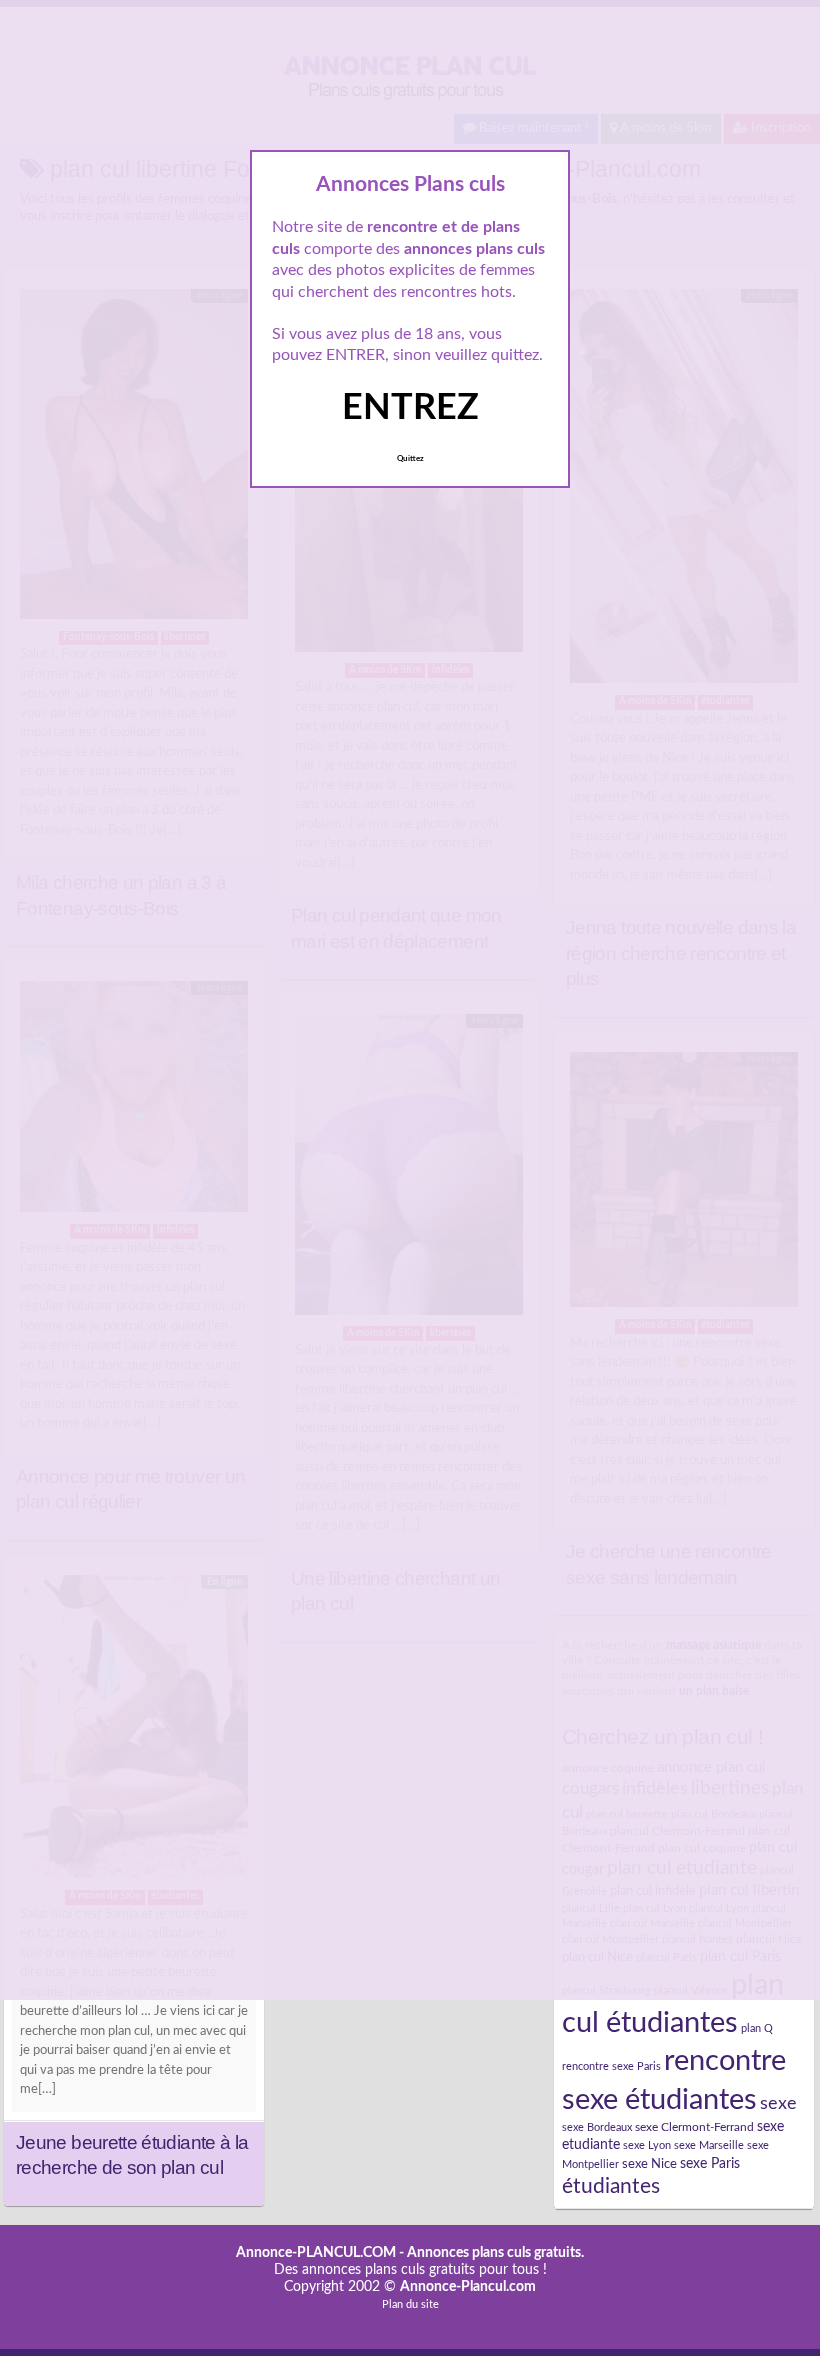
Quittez (410, 459)
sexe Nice (649, 2164)
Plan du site (410, 2304)
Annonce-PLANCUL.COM (316, 2253)
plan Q (757, 2028)
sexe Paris (710, 2164)
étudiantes (611, 2186)
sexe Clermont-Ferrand (694, 2127)
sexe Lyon (647, 2145)
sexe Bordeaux (597, 2127)
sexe (778, 2103)
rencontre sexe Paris (611, 2066)
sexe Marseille (709, 2145)
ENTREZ (410, 408)
